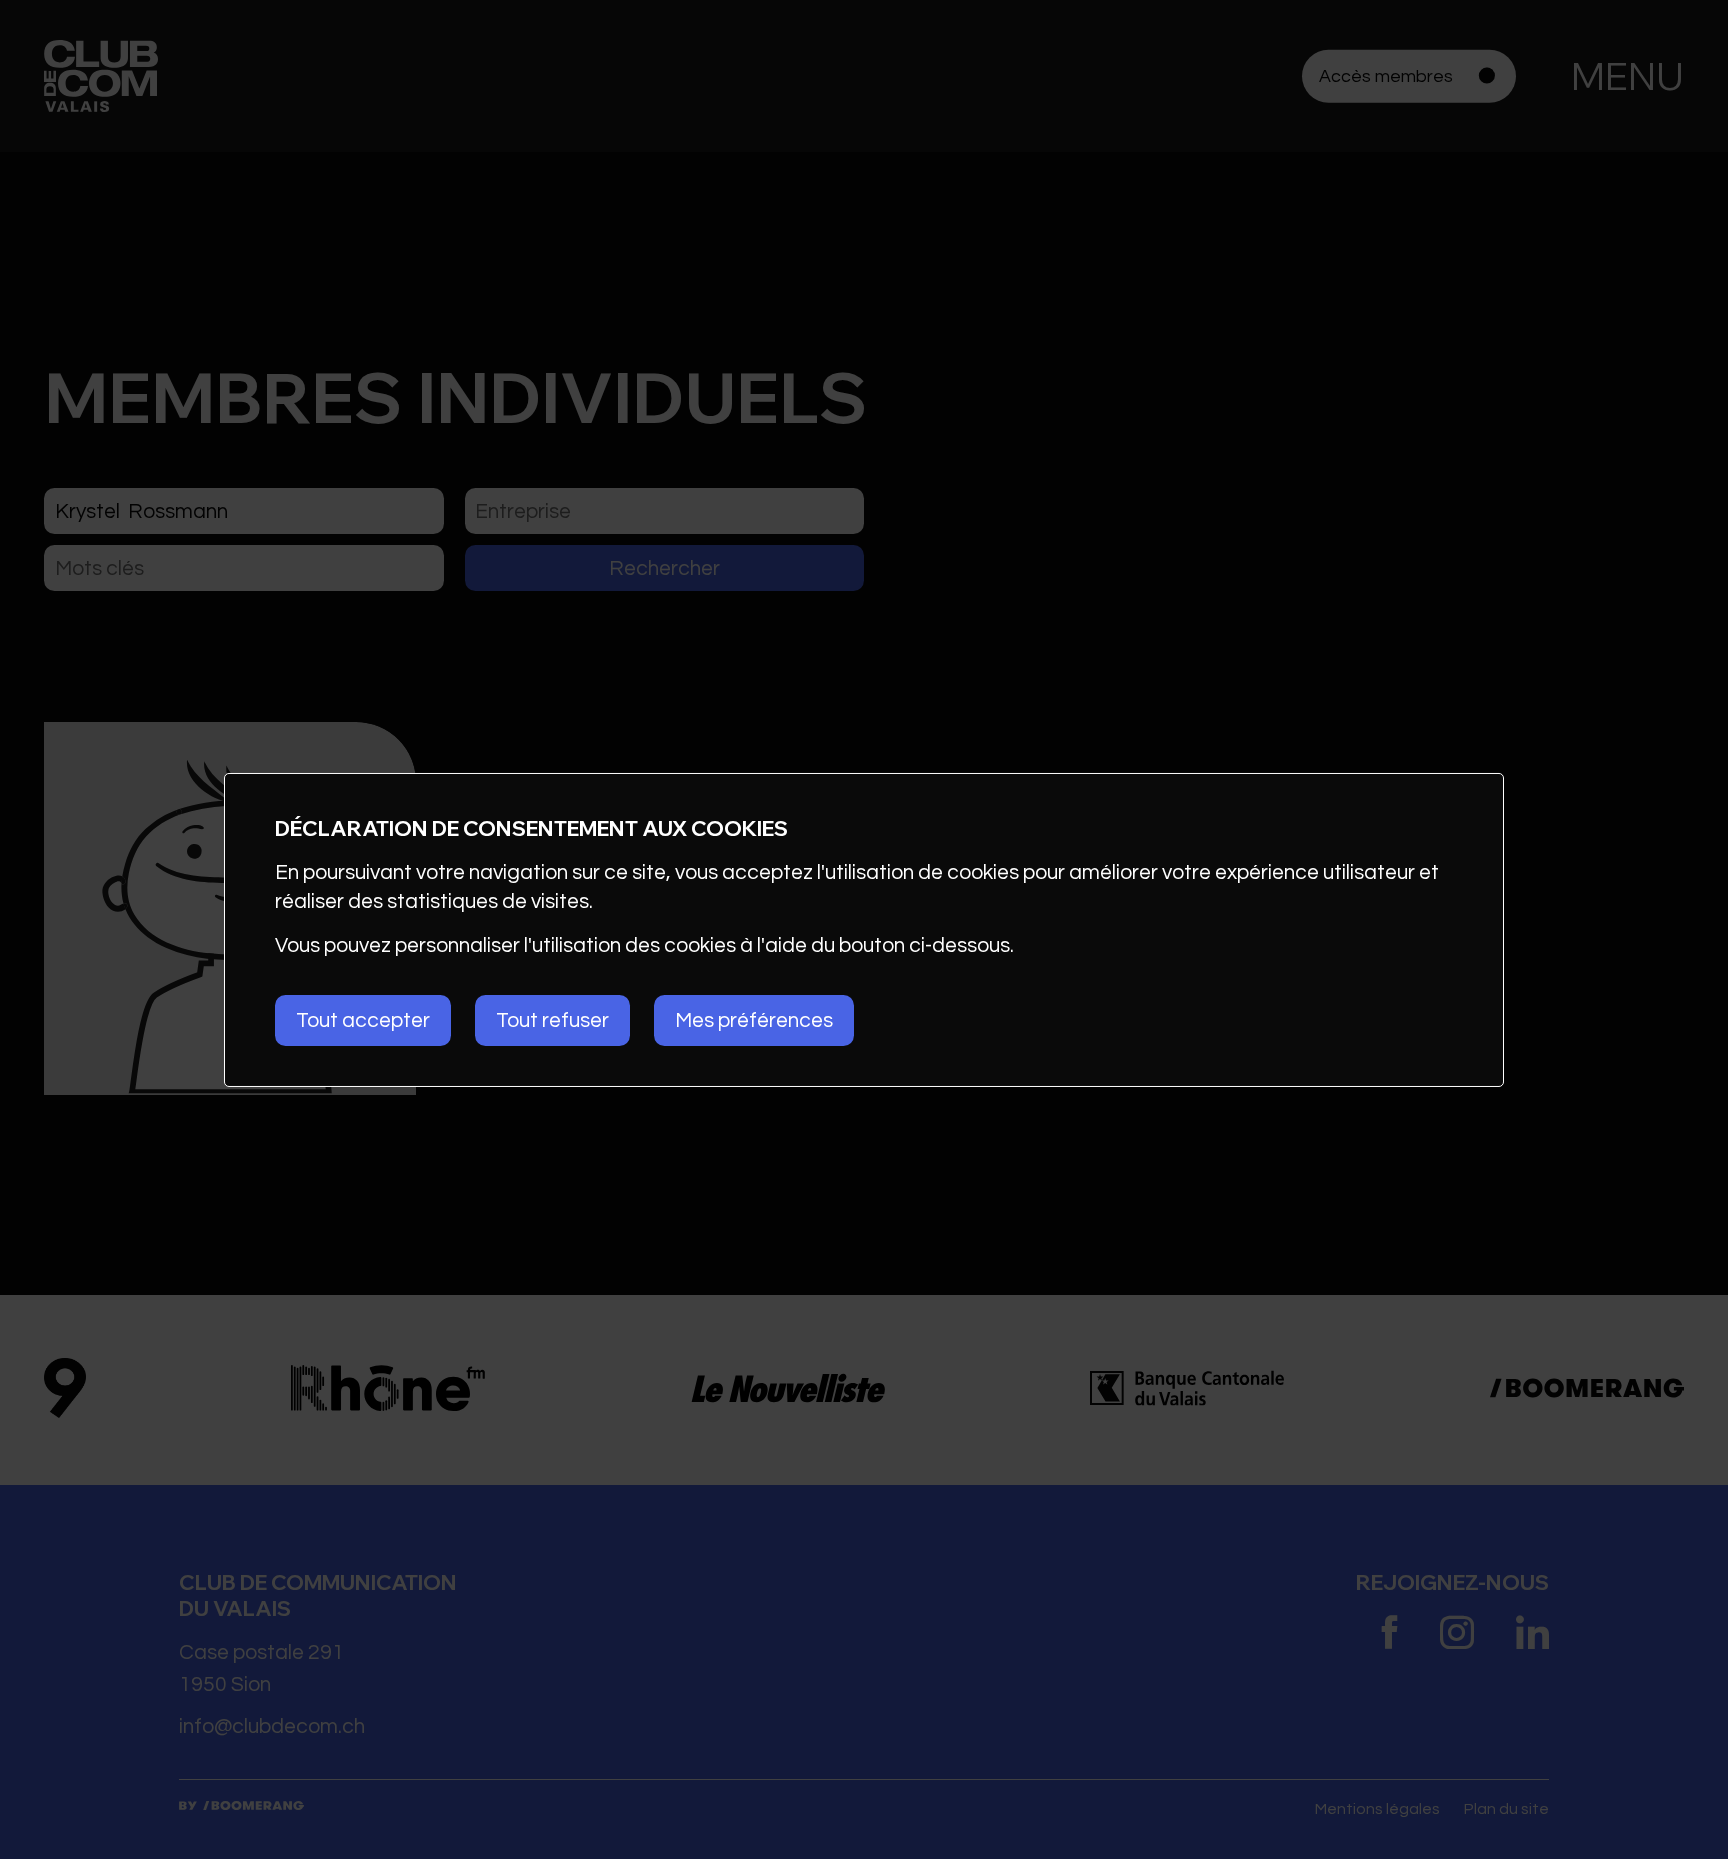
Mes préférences (754, 1020)
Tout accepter (363, 1020)
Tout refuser (552, 1020)
